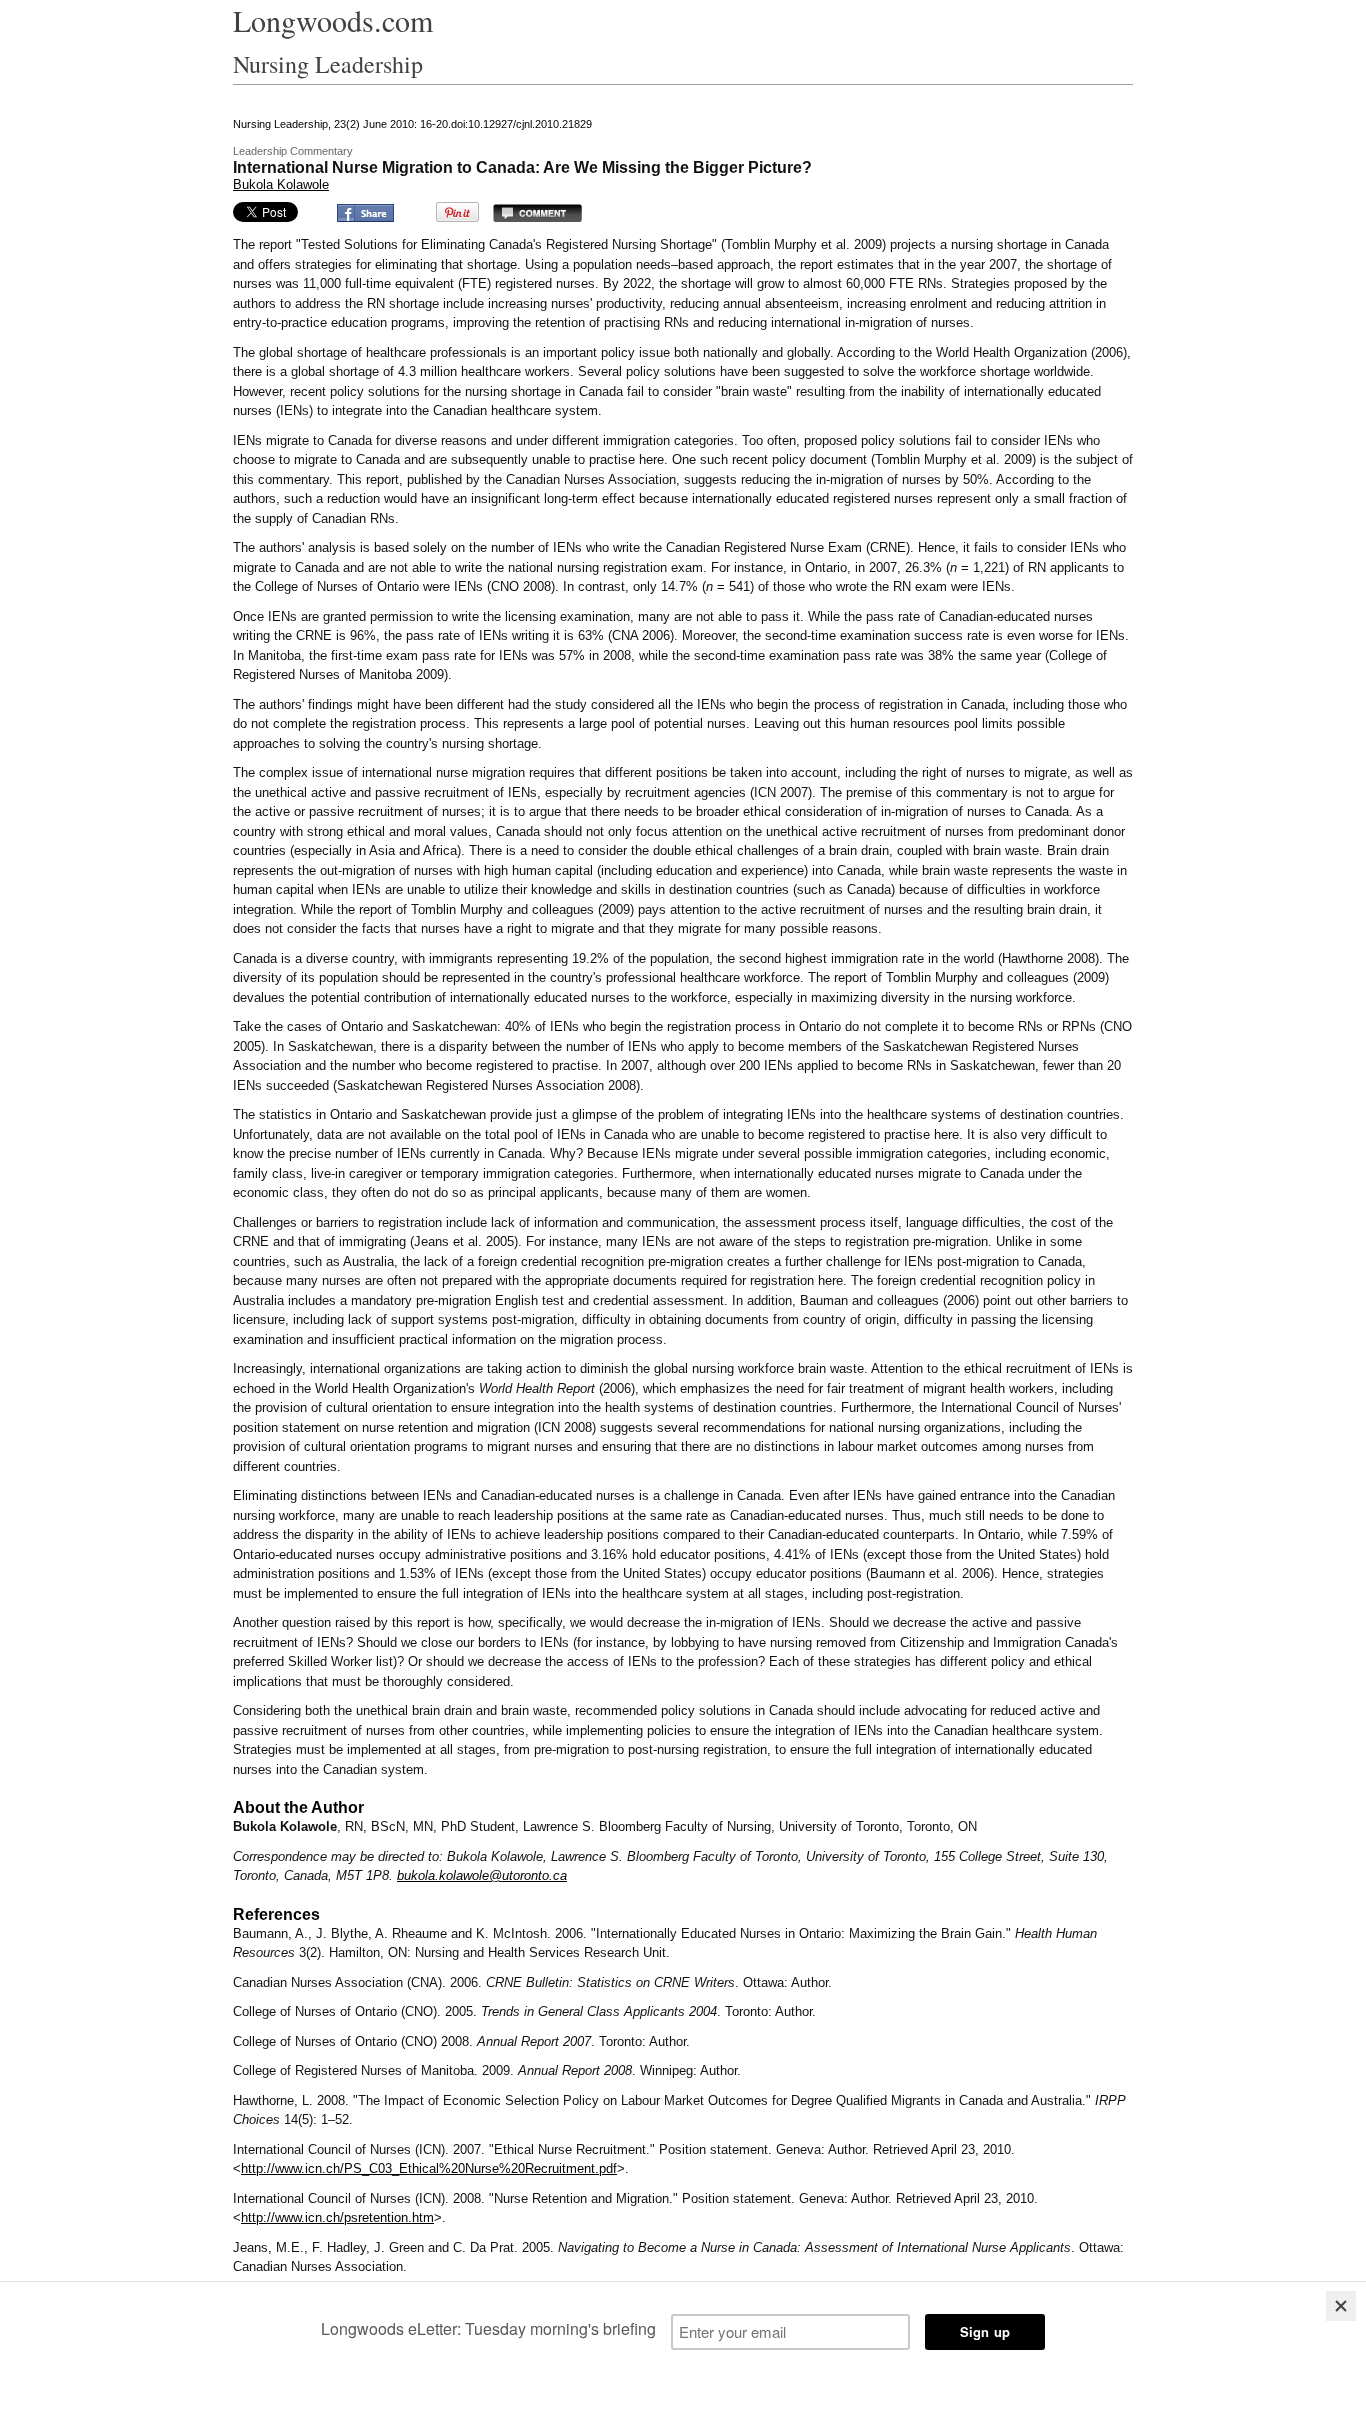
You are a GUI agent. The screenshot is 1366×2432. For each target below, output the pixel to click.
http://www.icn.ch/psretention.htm (337, 2217)
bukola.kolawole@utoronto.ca (482, 1875)
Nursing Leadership (328, 64)
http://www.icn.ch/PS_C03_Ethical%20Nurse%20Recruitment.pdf (429, 2168)
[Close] (1341, 2306)
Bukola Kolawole (281, 184)
